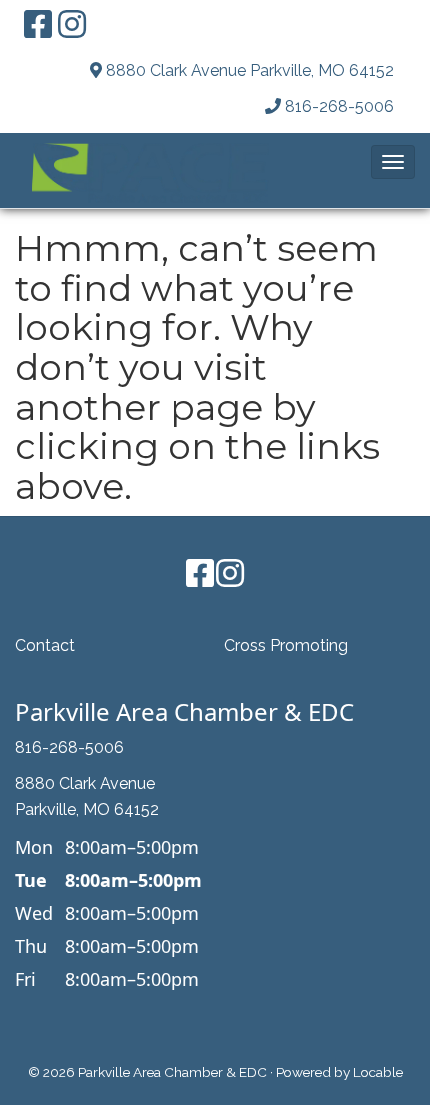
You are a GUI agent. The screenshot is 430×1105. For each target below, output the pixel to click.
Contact (45, 645)
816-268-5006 (339, 106)
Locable (378, 1072)
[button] (393, 162)
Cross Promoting (286, 645)
